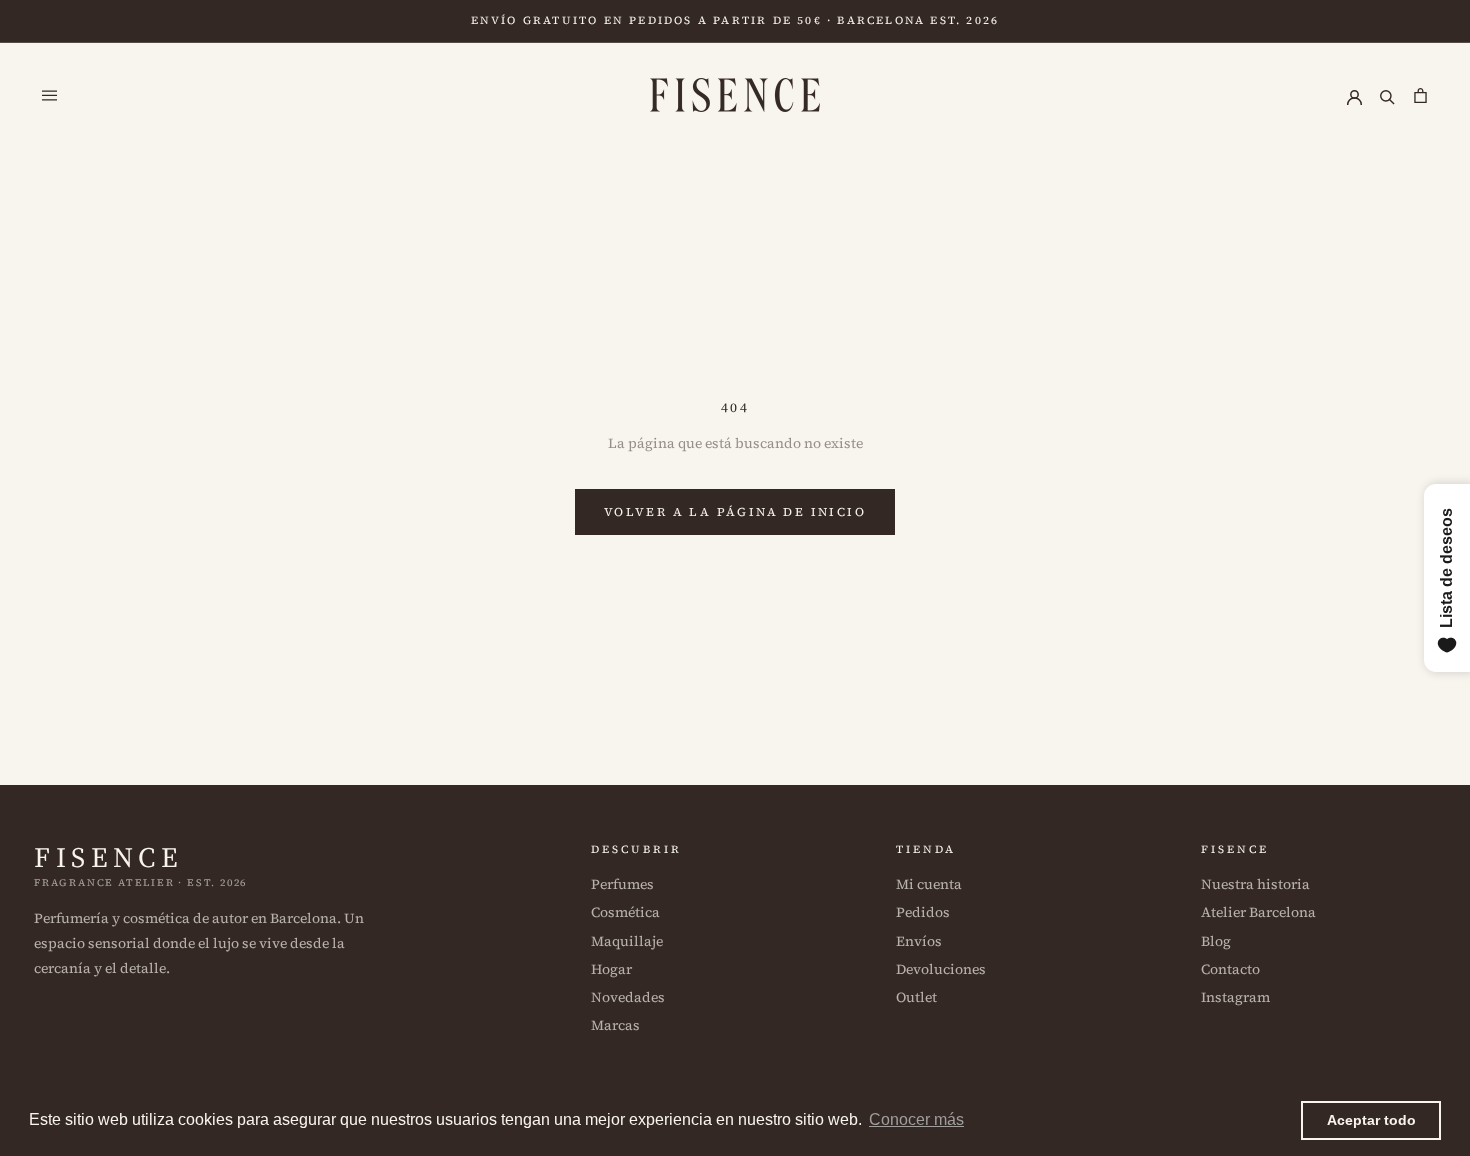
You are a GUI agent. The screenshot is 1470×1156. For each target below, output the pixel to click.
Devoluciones (941, 969)
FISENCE (108, 857)
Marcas (615, 1025)
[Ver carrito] (1420, 95)
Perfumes (622, 884)
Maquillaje (627, 941)
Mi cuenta (929, 884)
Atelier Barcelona (1258, 912)
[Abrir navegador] (49, 95)
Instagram (1235, 997)
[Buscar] (1387, 95)
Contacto (1230, 969)
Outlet (916, 997)
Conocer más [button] (916, 1119)
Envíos (919, 941)
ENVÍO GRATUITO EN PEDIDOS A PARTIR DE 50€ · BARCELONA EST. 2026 (735, 20)
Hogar (611, 969)
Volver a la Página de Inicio (735, 512)
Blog (1216, 941)
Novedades (628, 997)
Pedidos (923, 912)
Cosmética (625, 912)
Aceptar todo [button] (1371, 1120)
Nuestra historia (1255, 884)
